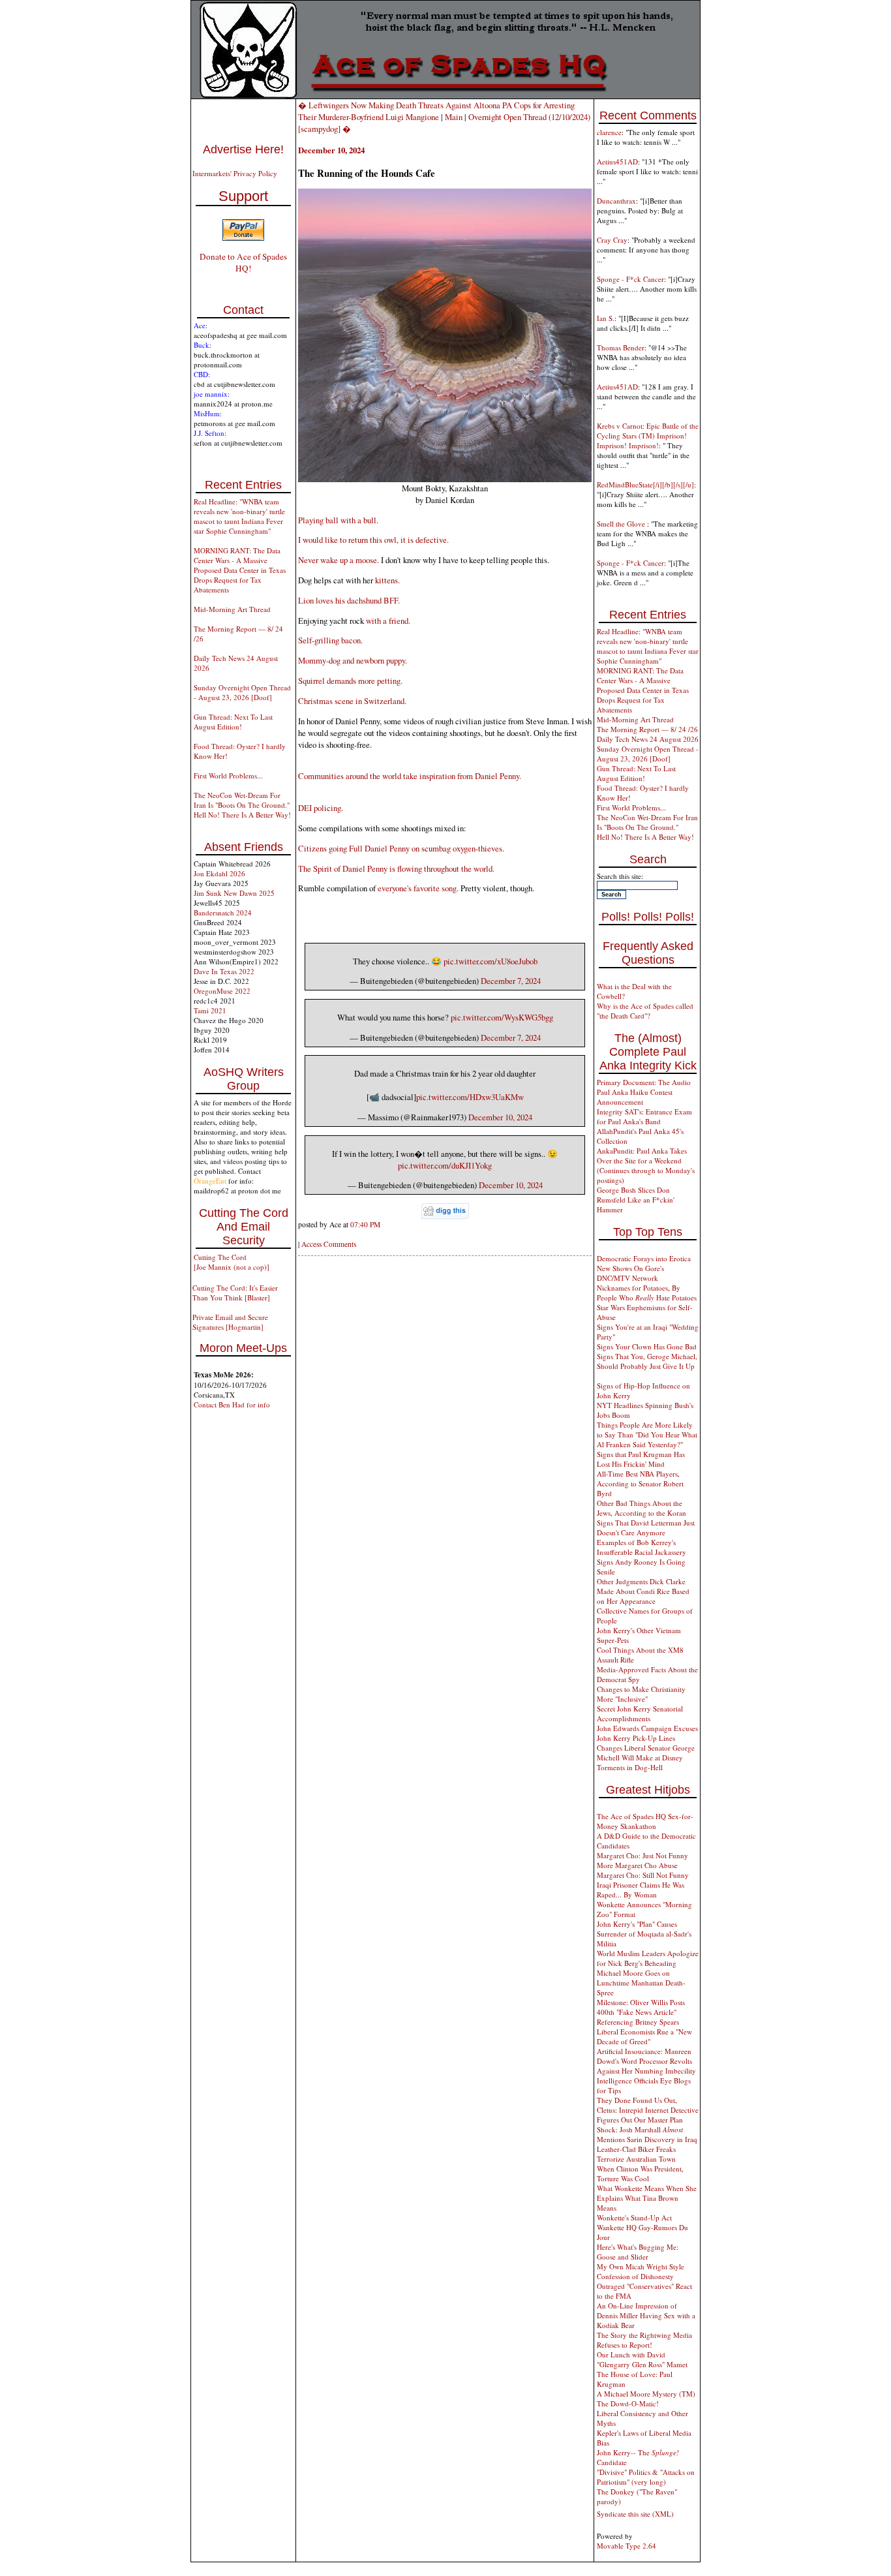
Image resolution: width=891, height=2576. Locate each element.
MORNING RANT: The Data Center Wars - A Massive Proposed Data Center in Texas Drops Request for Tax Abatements (240, 570)
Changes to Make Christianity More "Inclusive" (641, 1694)
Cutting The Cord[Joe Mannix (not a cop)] (232, 1262)
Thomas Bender (621, 347)
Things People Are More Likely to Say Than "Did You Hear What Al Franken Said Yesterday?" (647, 1434)
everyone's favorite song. (418, 888)
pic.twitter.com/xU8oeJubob (491, 961)
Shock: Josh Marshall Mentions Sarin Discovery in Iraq (647, 2134)
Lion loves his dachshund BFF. (349, 600)
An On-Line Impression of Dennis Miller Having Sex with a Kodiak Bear (646, 2315)
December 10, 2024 (500, 1117)
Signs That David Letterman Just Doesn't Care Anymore (646, 1527)
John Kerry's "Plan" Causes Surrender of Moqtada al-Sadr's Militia (644, 1934)
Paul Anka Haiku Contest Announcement (635, 1097)
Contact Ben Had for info (232, 1404)
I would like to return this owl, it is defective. (373, 540)
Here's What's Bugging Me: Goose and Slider (638, 2252)
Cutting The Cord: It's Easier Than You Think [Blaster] (235, 1293)
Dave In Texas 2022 (224, 971)
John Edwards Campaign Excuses (647, 1728)
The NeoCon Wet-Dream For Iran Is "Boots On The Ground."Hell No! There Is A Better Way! (242, 805)
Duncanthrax (616, 201)
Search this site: (620, 876)
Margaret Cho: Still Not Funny (643, 1875)
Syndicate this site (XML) (635, 2514)
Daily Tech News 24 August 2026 (648, 739)
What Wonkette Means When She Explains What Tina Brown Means (647, 2198)
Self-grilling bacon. (330, 640)
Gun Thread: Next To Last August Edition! (233, 722)
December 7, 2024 (511, 981)
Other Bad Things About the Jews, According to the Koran (642, 1508)
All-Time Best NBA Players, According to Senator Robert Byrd (640, 1483)
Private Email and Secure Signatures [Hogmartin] (230, 1322)
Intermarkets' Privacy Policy (235, 173)
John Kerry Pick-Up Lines (636, 1738)
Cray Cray (612, 240)
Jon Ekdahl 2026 (219, 873)
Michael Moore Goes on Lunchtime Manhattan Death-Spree (641, 1983)
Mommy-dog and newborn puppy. (353, 660)
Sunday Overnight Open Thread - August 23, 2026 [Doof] (242, 692)
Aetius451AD (617, 161)
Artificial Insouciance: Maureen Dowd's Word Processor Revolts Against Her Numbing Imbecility (646, 2061)
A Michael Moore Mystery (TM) (646, 2394)
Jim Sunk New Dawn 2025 (234, 893)
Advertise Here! (243, 149)
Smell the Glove (622, 524)
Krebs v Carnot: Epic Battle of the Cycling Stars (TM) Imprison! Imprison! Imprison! (648, 436)
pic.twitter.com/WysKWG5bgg (502, 1017)
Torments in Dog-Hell (630, 1767)
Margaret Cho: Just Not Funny (642, 1855)
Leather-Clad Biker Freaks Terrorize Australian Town (636, 2154)
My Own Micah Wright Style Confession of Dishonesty (641, 2271)
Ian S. (606, 318)
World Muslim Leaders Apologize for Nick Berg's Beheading (648, 1958)
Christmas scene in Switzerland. (352, 701)
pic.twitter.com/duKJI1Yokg (445, 1165)
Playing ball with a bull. (338, 520)
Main (454, 117)
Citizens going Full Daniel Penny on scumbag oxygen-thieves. (401, 848)
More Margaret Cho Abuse (637, 1865)
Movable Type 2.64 (627, 2546)
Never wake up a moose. (339, 560)
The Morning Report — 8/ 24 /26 (647, 729)
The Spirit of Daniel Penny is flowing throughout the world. (396, 868)
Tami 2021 (210, 1010)
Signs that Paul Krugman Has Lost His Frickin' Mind (641, 1459)
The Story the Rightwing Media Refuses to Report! (644, 2340)
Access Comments (329, 1244)
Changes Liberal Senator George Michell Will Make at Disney (646, 1753)
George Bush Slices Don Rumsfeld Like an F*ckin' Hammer (636, 1200)
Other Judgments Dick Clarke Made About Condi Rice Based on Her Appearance (643, 1591)
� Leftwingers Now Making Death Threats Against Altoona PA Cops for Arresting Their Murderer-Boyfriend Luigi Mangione (436, 111)
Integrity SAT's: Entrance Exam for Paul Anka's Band (644, 1116)
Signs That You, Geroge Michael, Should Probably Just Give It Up (647, 1361)
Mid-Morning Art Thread (232, 609)
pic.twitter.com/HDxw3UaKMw (470, 1097)
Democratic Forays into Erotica (644, 1258)
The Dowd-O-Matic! (628, 2403)
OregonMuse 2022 (222, 991)
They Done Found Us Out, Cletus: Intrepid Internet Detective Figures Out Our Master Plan (648, 2110)
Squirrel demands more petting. (350, 681)
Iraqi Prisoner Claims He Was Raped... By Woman (641, 1890)
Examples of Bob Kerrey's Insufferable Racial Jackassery (642, 1547)
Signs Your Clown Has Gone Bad (647, 1346)
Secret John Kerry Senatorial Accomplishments (640, 1713)
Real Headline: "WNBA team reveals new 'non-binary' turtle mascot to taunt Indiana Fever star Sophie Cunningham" (239, 516)
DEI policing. (321, 808)
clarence (609, 132)
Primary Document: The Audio (644, 1082)
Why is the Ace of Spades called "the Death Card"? (645, 1011)
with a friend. (388, 621)
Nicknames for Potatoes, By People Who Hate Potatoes (647, 1293)
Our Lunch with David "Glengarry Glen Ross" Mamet (642, 2359)
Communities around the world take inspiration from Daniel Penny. (410, 776)
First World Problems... (228, 775)
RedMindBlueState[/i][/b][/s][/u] (645, 484)
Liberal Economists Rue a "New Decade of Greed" (644, 2036)
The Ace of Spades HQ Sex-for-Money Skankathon (645, 1821)
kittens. (387, 580)
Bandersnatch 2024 (223, 912)
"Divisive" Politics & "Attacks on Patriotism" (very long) (646, 2477)
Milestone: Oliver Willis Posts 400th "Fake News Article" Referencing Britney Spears (641, 2012)
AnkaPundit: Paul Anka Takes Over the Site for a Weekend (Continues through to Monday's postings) (646, 1165)
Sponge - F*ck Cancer (630, 279)
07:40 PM (365, 1224)
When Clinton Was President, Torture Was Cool (640, 2173)
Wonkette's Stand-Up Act (634, 2217)
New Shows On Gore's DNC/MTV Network (630, 1273)
